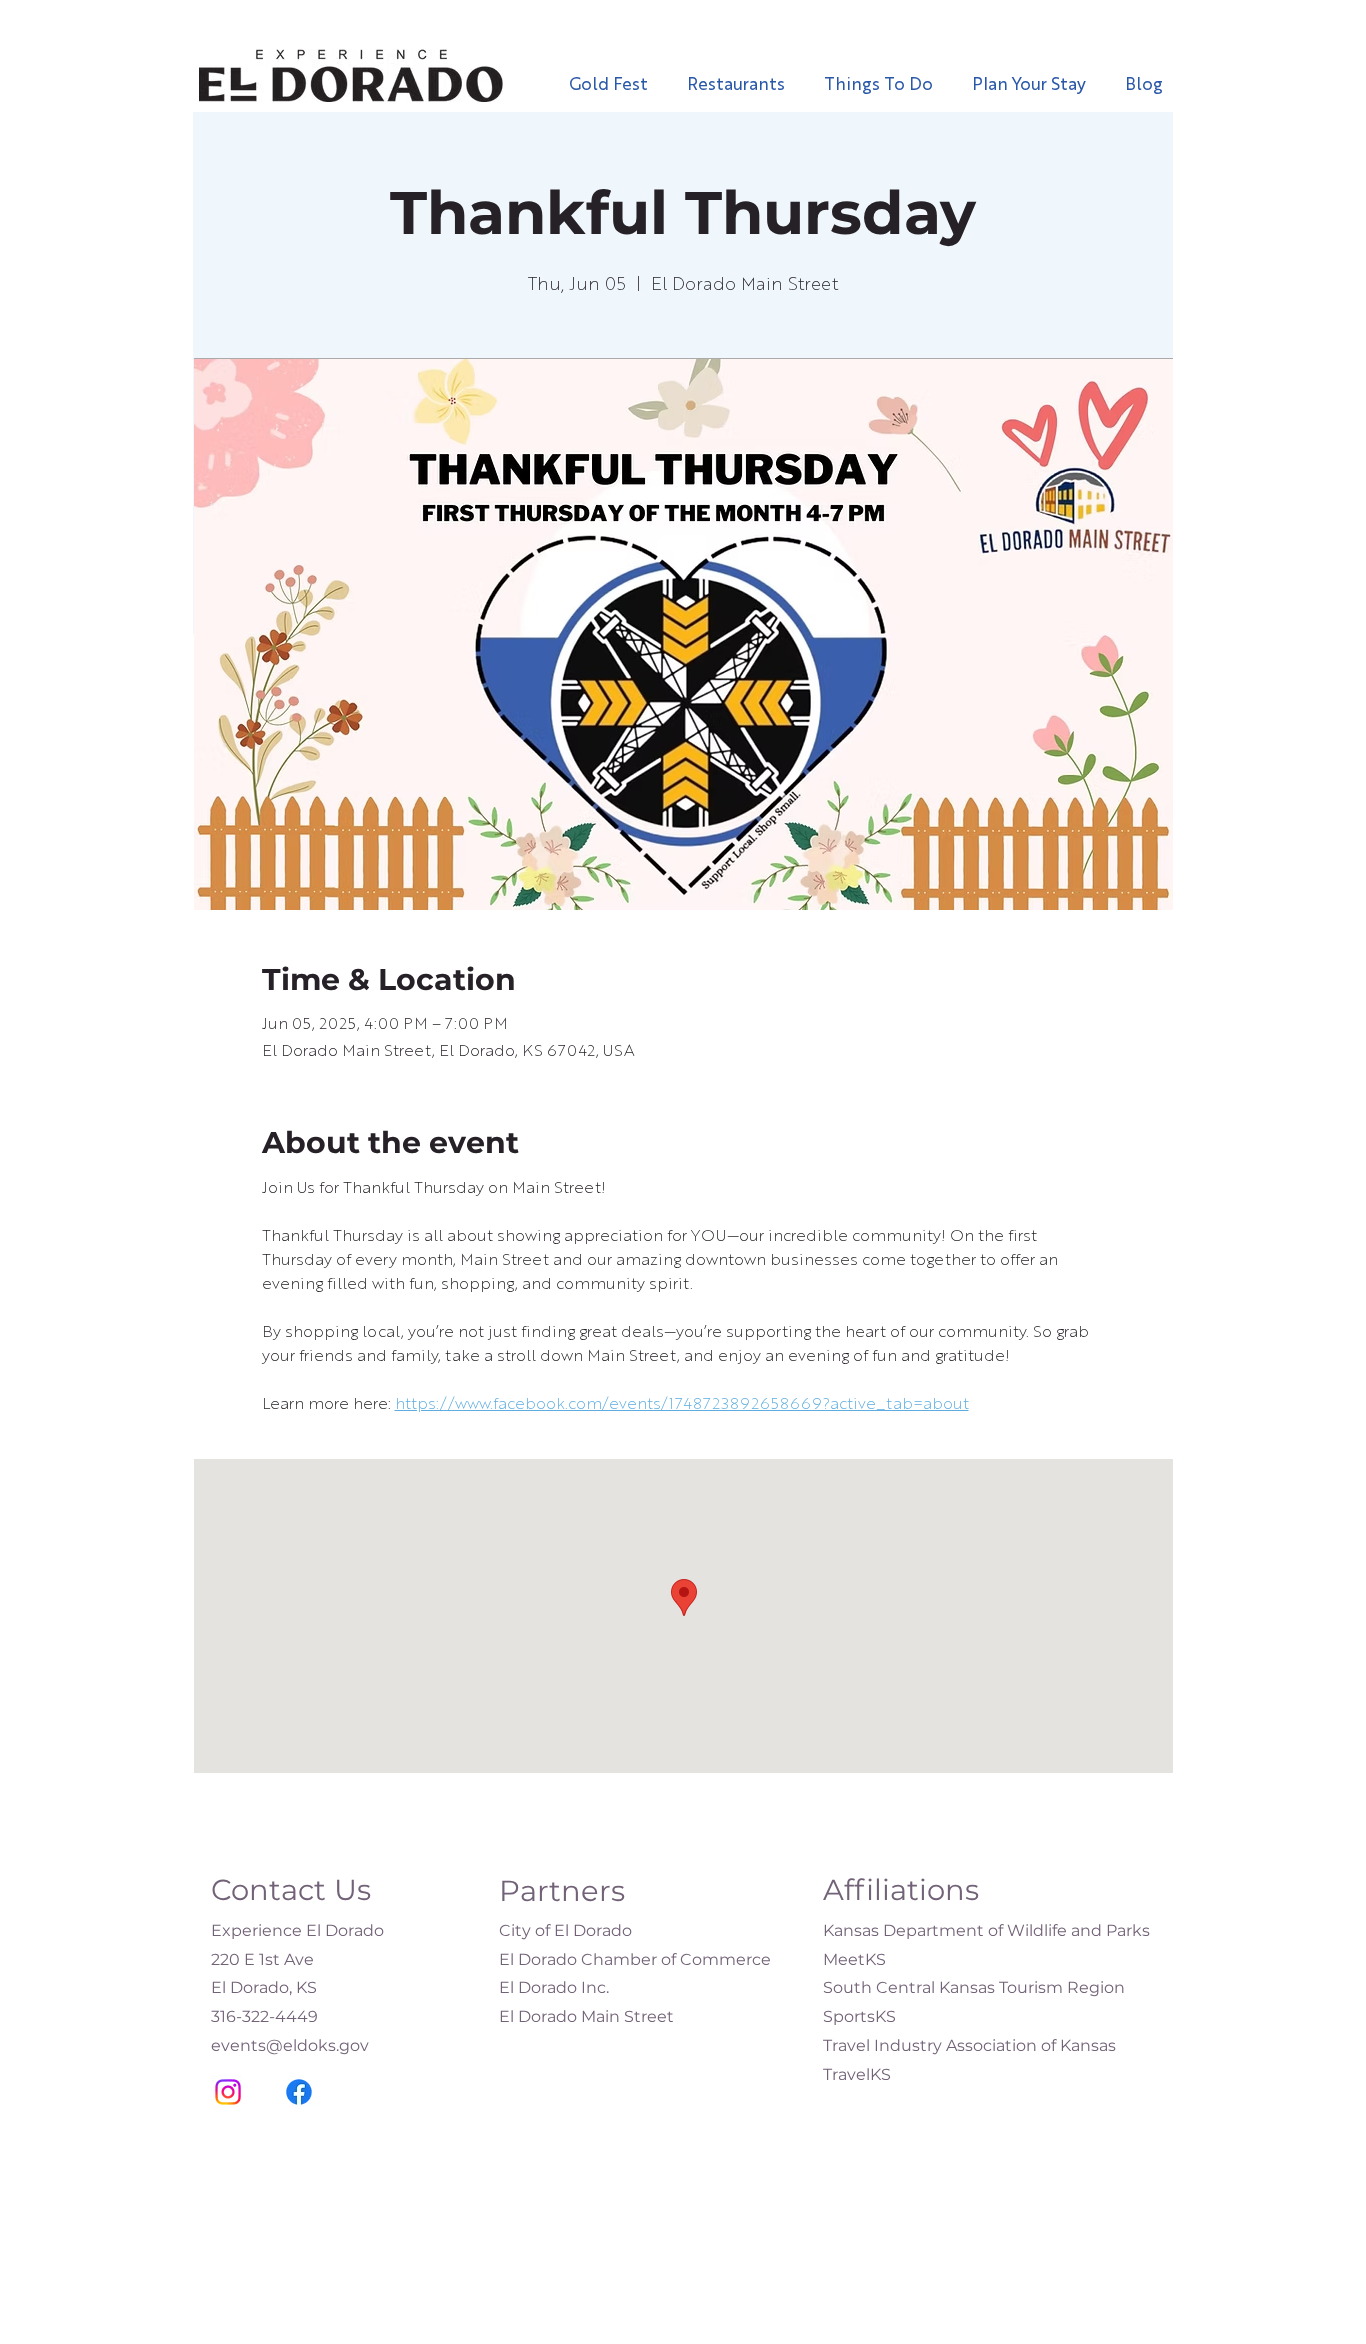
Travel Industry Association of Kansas (969, 2045)
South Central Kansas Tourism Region (974, 1987)
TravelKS (857, 2074)
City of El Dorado (565, 1930)
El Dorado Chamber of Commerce (635, 1959)
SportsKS (859, 2016)
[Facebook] (299, 2092)
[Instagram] (228, 2092)
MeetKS (854, 1959)
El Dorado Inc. (554, 1987)
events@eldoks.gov (290, 2045)
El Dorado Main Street (586, 2016)
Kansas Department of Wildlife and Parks (986, 1930)
